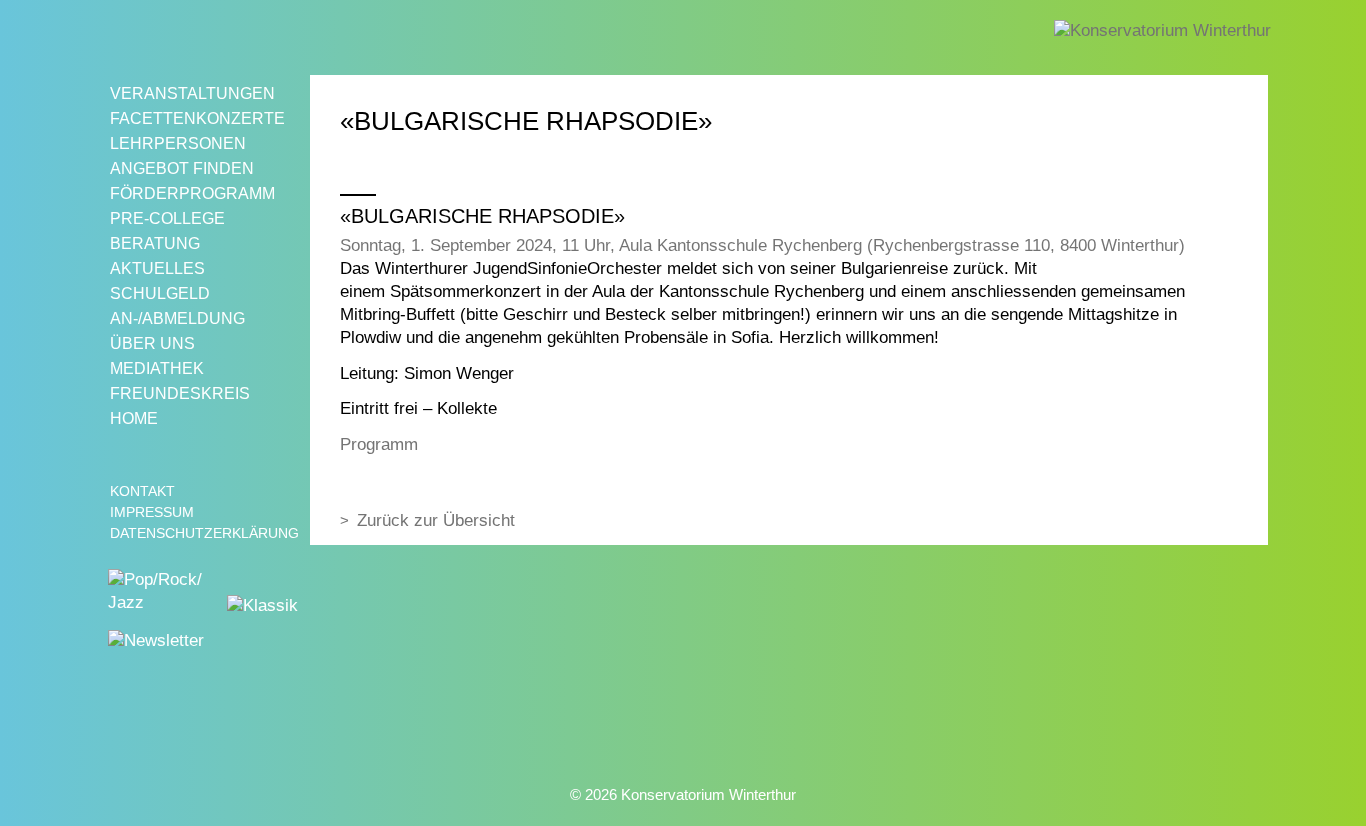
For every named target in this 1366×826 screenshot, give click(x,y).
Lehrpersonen (178, 143)
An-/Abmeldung (177, 318)
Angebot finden (182, 168)
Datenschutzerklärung (204, 533)
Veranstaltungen (192, 93)
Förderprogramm (192, 193)
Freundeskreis (180, 393)
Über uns (152, 343)
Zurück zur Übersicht (436, 520)
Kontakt (142, 491)
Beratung (155, 243)
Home (134, 418)
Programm (379, 444)
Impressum (152, 512)
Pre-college (167, 218)
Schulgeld (160, 293)
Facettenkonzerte (197, 118)
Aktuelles (157, 268)
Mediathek (157, 368)
